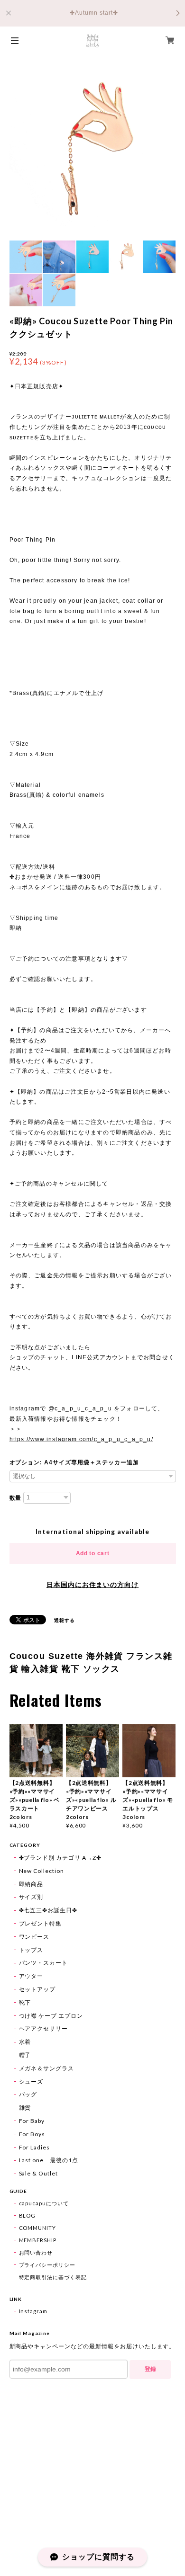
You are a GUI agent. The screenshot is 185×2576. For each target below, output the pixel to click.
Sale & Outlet (38, 2173)
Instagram (33, 2311)
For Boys (32, 2134)
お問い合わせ (36, 2252)
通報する (65, 1620)
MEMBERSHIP (38, 2240)
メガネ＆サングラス (47, 2068)
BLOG (28, 2215)
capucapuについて (44, 2203)
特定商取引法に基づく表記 (53, 2277)
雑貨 (25, 2108)
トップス (31, 1950)
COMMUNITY (38, 2228)
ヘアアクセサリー (44, 2028)
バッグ (28, 2094)
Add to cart (93, 1553)
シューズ (31, 2081)
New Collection (42, 1871)
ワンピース (34, 1937)
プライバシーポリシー (47, 2265)
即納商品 (31, 1884)
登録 (150, 2369)
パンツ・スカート (44, 1963)
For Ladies (35, 2147)
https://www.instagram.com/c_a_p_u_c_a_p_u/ (81, 1439)
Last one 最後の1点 (49, 2160)
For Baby (32, 2121)
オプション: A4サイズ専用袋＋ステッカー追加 (74, 1462)
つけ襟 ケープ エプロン (51, 2016)
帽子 (25, 2055)
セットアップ (37, 1989)
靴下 (25, 2002)
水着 (25, 2042)
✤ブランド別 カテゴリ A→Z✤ (60, 1858)
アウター (31, 1976)
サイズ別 (31, 1897)
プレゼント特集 (41, 1923)
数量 (16, 1498)
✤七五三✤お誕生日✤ (48, 1910)
